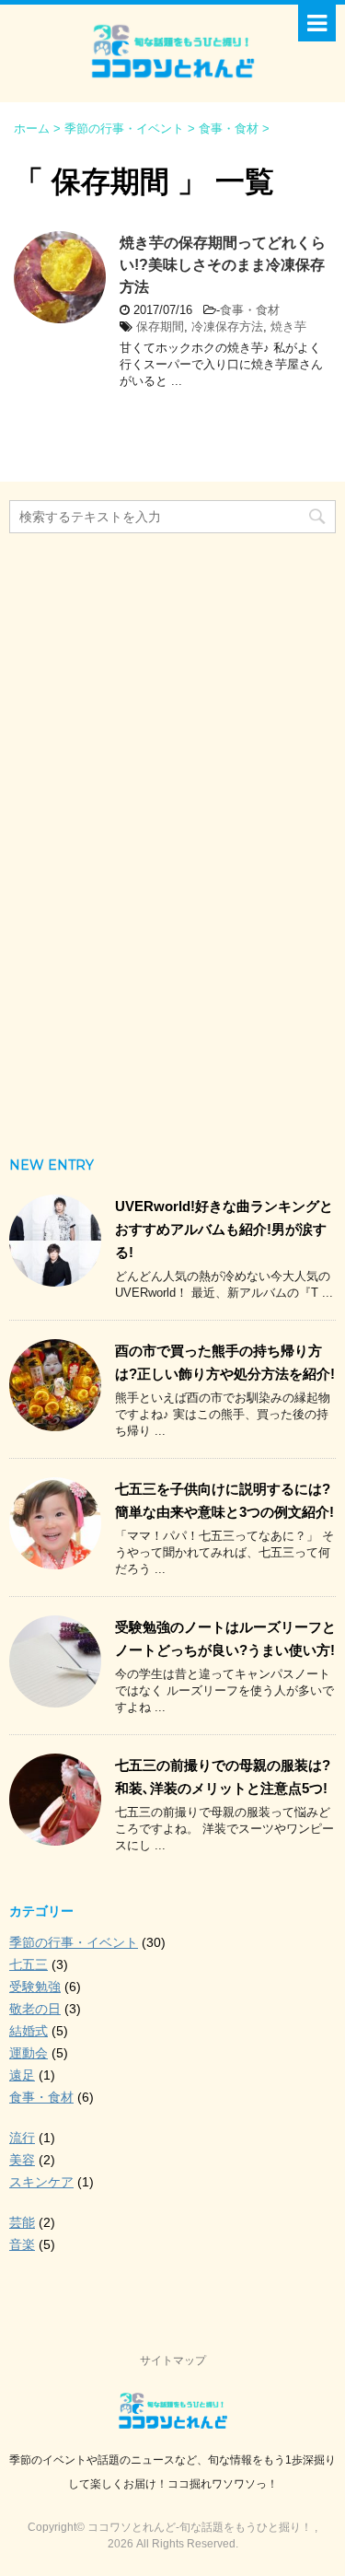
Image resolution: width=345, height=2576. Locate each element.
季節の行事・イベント (74, 1942)
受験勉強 (35, 1987)
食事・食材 (250, 310)
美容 (22, 2160)
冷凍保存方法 (227, 326)
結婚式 (29, 2031)
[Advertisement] (173, 837)
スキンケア (41, 2182)
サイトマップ (173, 2360)
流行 (22, 2138)
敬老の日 (35, 2009)
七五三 (29, 1964)
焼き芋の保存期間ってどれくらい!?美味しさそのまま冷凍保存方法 (223, 265)
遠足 (22, 2075)
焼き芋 (288, 326)
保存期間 (160, 326)
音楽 (22, 2244)
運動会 (29, 2053)
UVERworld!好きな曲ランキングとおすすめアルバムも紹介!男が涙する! (224, 1229)
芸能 (22, 2222)
